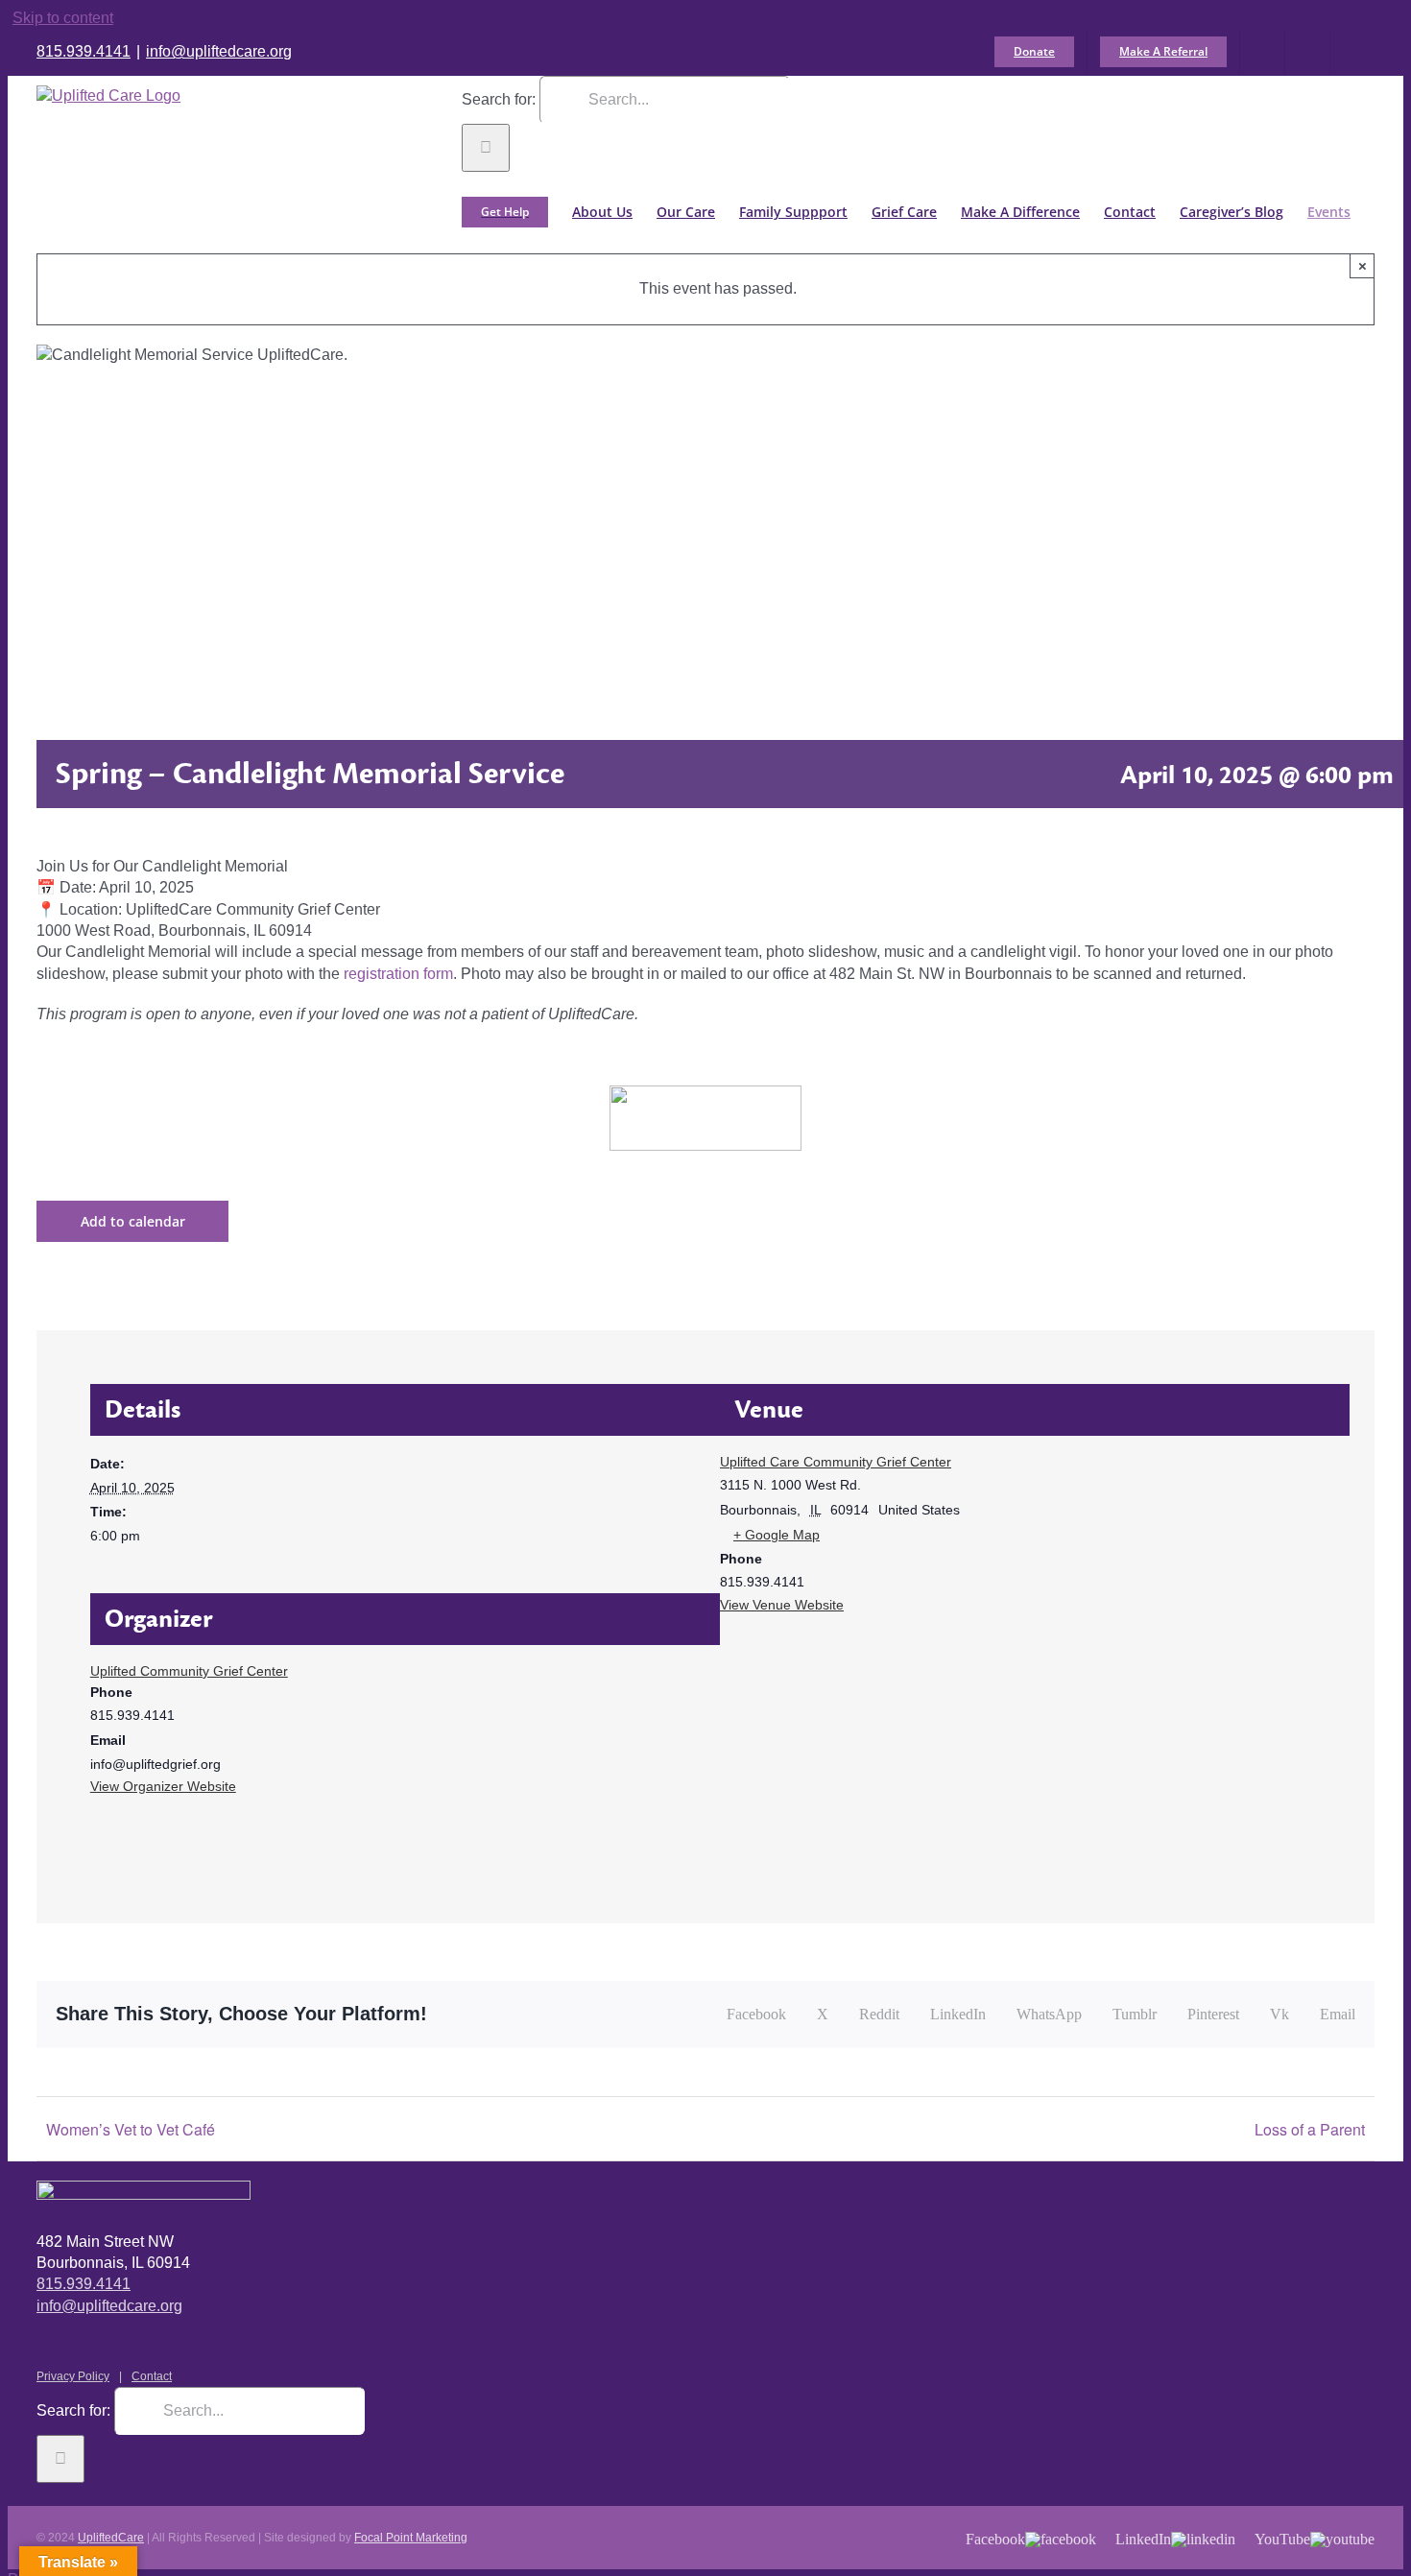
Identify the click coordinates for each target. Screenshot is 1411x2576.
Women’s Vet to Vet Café (131, 2129)
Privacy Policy (73, 2376)
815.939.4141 (84, 51)
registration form (398, 974)
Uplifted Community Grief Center (189, 1671)
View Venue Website (782, 1605)
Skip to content (63, 18)
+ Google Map (777, 1535)
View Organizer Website (163, 1786)
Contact (152, 2376)
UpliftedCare (111, 2538)
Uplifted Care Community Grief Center (836, 1462)
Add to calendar (133, 1221)
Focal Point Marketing (411, 2538)
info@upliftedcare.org (219, 51)
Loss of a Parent (1310, 2129)
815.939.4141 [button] (84, 2284)
